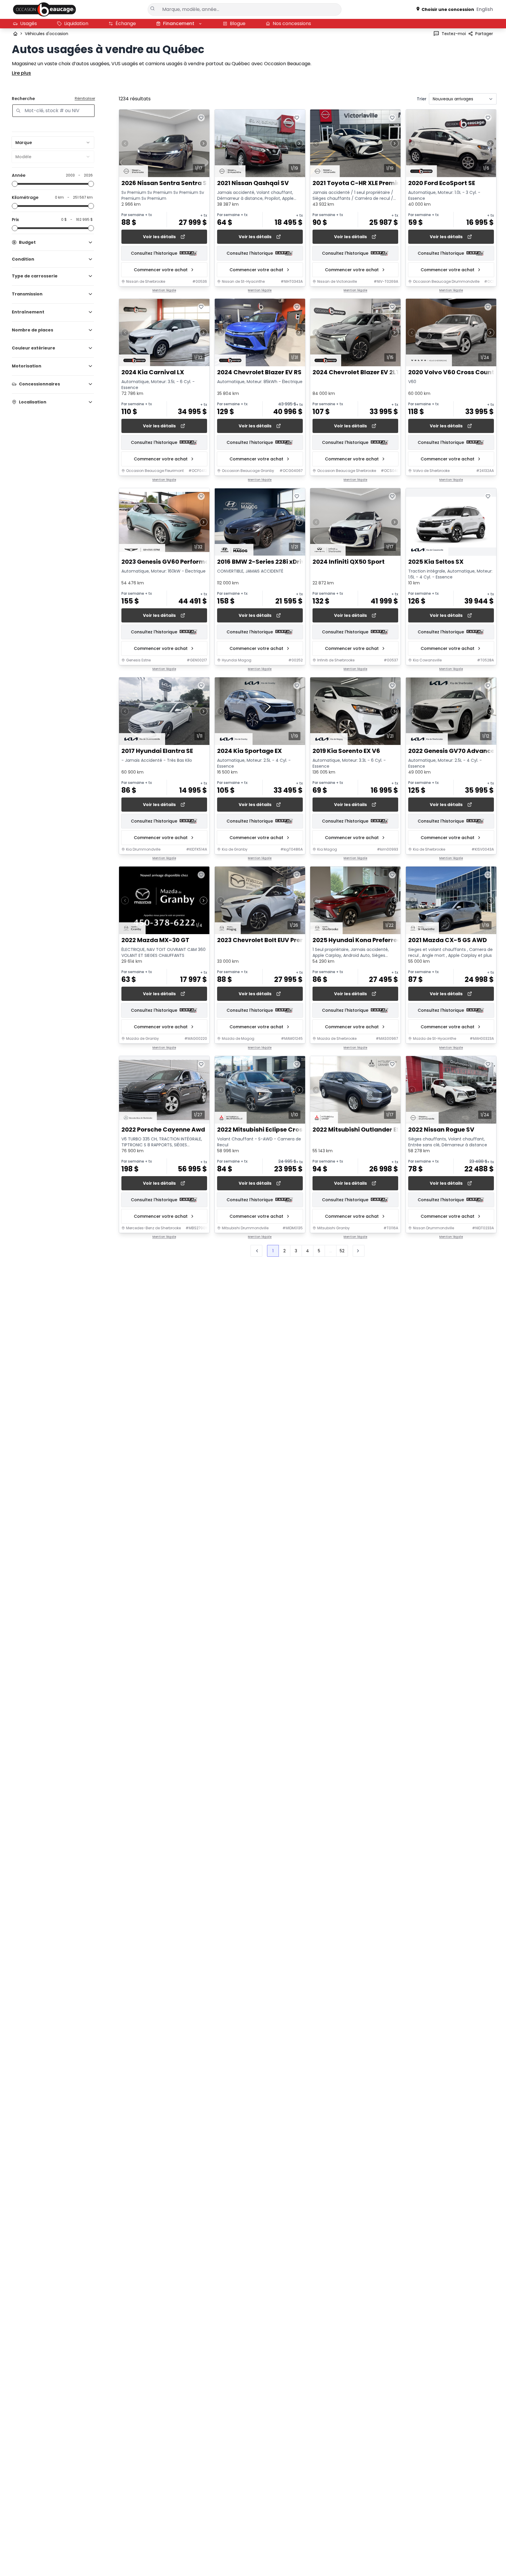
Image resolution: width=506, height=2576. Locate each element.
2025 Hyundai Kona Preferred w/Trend (370, 940)
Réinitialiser (85, 99)
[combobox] (53, 143)
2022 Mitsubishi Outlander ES (356, 1130)
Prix (15, 220)
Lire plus (21, 73)
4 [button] (307, 1251)
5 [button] (319, 1251)
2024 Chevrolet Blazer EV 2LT (356, 373)
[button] (359, 1251)
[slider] (15, 184)
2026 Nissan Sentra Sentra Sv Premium (180, 183)
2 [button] (284, 1251)
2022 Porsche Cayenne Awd (163, 1130)
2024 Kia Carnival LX (153, 373)
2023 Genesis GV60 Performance (171, 562)
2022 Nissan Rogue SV (441, 1130)
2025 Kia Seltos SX (436, 562)
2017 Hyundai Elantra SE (157, 751)
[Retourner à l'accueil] (15, 34)
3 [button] (296, 1251)
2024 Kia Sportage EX (249, 751)
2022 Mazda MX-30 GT (155, 940)
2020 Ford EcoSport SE (442, 183)
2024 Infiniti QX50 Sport (349, 562)
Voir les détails (159, 237)
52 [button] (342, 1251)
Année (19, 175)
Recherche (23, 99)
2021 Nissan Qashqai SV (253, 183)
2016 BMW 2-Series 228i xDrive (263, 562)
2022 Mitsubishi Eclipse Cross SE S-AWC (277, 1130)
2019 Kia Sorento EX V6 (346, 751)
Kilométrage (25, 197)
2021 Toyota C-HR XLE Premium (360, 183)
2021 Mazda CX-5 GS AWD (448, 940)
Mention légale (164, 290)
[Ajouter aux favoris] (201, 118)
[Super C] (44, 9)
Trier (422, 99)
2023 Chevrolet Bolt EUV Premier (266, 940)
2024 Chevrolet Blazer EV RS (259, 373)
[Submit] (153, 9)
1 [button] (273, 1251)
